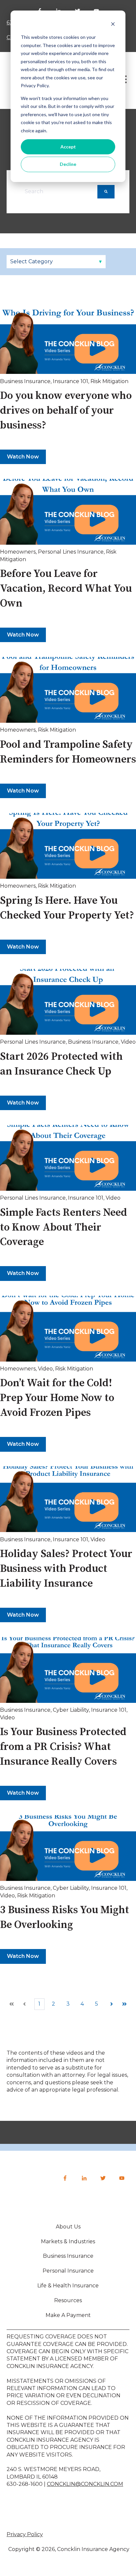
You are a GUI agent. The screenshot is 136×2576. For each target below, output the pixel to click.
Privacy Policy (25, 2534)
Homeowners (18, 552)
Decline (68, 164)
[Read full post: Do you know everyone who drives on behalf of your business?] (68, 341)
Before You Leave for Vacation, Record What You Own (66, 589)
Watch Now (23, 457)
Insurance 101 (70, 381)
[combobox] (59, 192)
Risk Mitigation (109, 381)
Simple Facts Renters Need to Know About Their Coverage (64, 1228)
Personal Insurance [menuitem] (68, 2271)
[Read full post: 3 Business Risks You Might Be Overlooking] (68, 1848)
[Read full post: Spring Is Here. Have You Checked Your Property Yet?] (68, 846)
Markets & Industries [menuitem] (68, 2241)
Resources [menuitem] (68, 2300)
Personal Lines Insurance (71, 552)
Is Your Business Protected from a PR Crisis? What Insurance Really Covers (63, 1747)
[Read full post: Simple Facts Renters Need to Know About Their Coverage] (68, 1158)
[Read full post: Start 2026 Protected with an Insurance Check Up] (68, 1002)
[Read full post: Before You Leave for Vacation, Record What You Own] (68, 512)
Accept (68, 147)
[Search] (106, 192)
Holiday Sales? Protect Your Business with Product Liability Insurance (66, 1569)
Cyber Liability (71, 1710)
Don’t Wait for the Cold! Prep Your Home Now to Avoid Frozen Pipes (57, 1398)
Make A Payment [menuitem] (68, 2315)
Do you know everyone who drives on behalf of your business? (66, 411)
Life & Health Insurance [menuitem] (68, 2286)
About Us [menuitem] (68, 2227)
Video (128, 1042)
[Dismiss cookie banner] (113, 25)
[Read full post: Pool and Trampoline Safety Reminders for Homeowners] (68, 690)
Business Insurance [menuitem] (68, 2256)
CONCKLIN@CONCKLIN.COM (85, 2484)
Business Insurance (25, 381)
